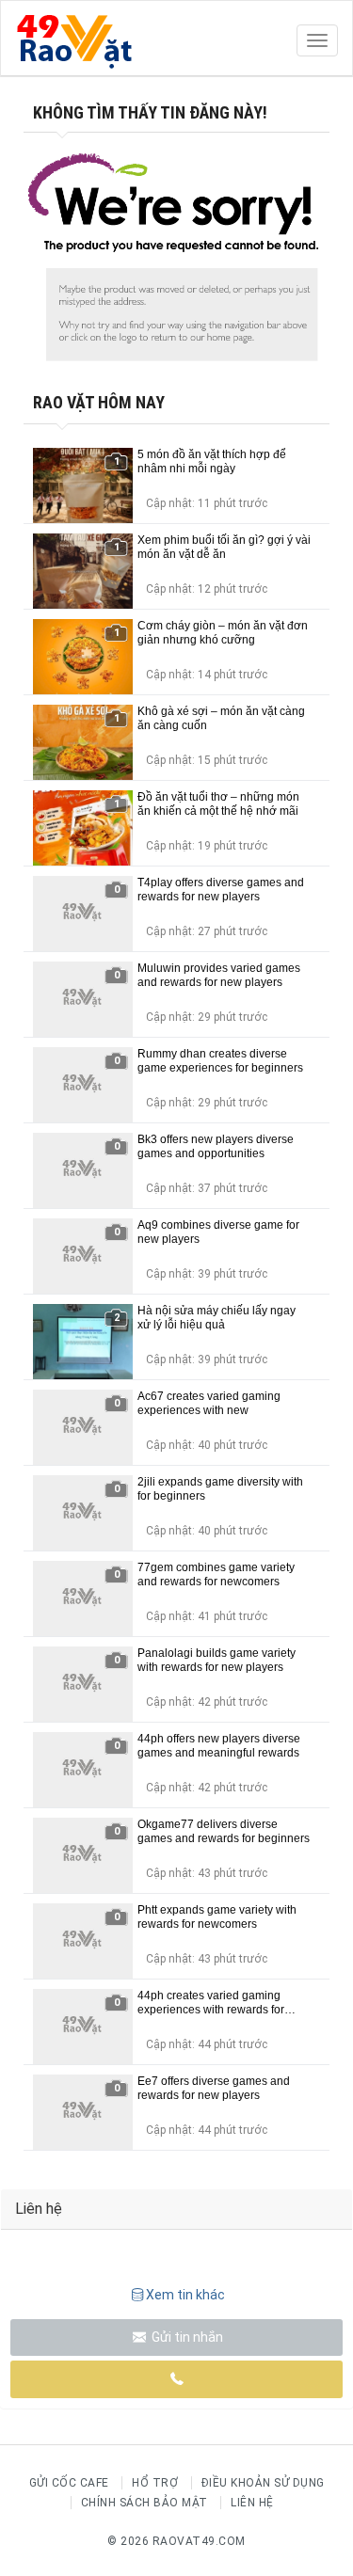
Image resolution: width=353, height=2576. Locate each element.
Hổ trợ (155, 2483)
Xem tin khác (185, 2295)
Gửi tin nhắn (186, 2337)
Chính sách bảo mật (144, 2503)
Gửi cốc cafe (69, 2483)
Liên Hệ (252, 2503)
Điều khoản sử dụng (263, 2483)
